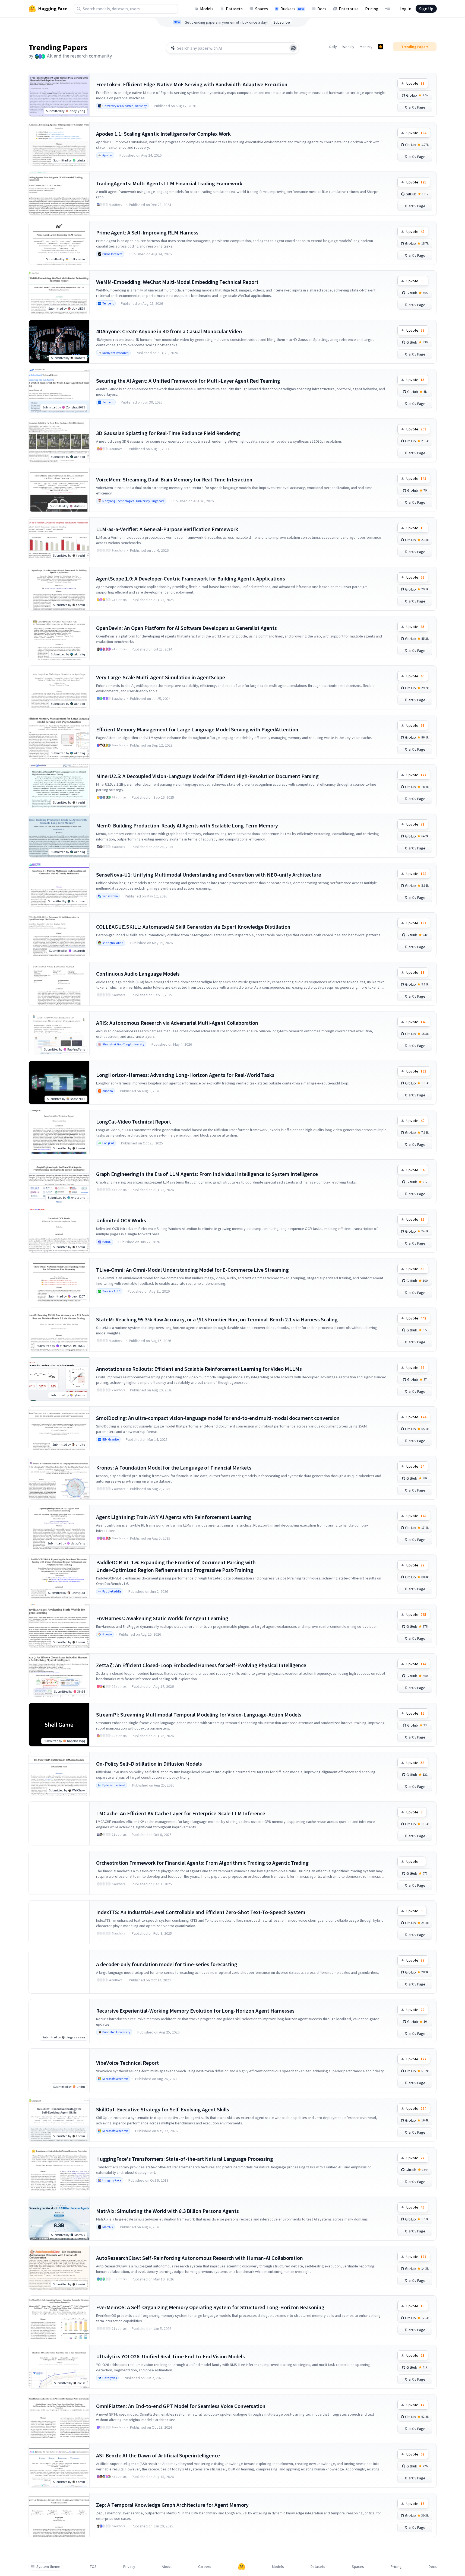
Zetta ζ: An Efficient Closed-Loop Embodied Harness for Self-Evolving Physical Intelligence (201, 1665)
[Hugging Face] (242, 2567)
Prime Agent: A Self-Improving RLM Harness (147, 232)
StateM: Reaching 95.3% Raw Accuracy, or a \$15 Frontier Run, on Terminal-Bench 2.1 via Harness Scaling (217, 1319)
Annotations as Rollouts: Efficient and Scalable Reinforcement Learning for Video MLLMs (199, 1369)
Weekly (348, 47)
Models (207, 9)
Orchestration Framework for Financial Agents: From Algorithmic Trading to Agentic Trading (202, 1863)
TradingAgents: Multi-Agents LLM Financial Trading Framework (169, 183)
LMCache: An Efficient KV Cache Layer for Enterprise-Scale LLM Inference (181, 1813)
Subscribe (282, 22)
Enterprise (349, 9)
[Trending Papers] (381, 47)
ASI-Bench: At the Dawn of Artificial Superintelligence (158, 2455)
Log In (405, 9)
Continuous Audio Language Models (138, 974)
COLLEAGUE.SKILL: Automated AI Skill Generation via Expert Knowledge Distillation (193, 927)
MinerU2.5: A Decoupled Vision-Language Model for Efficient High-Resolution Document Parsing (207, 776)
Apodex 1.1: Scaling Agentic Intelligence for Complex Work (163, 134)
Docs (322, 9)
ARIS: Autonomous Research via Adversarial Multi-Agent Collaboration (177, 1023)
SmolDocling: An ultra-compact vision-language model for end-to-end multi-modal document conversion (218, 1418)
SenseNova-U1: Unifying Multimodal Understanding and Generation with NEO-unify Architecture (209, 875)
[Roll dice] (293, 48)
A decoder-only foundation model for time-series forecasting (167, 1964)
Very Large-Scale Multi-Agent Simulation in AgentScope (161, 677)
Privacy (129, 2567)
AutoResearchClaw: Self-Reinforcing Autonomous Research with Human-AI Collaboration (200, 2258)
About (167, 2567)
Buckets (292, 9)
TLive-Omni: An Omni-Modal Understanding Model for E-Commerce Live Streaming (192, 1270)
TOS (93, 2567)
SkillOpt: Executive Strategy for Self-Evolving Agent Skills (163, 2109)
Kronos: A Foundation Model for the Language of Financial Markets (174, 1468)
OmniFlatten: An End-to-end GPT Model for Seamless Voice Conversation (181, 2406)
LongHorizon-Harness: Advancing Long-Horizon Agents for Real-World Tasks (185, 1075)
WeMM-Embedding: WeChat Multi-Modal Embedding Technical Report (177, 282)
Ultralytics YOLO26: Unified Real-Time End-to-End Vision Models (170, 2356)
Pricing (372, 9)
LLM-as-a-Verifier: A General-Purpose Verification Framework (167, 529)
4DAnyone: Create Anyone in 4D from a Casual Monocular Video (169, 331)
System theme (48, 2567)
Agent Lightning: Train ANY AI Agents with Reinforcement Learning (174, 1517)
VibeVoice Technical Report (127, 2063)
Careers (205, 2567)
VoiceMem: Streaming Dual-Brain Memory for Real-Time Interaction (174, 479)
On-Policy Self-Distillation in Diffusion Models (149, 1764)
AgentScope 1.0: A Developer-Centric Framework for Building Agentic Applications (191, 578)
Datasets (234, 9)
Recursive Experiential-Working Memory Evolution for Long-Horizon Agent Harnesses (195, 2011)
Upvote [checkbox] (415, 83)
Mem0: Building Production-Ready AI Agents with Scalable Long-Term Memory (187, 825)
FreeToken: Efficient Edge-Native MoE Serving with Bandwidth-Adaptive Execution (192, 84)
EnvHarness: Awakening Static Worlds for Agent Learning (162, 1618)
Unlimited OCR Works (121, 1220)
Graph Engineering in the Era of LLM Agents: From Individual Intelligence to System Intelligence (207, 1174)
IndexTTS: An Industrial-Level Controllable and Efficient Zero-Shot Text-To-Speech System (201, 1912)
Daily (333, 47)
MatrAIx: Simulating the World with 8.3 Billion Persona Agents (167, 2211)
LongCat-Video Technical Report (134, 1122)
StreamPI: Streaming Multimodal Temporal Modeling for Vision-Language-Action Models (199, 1714)
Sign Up (426, 9)
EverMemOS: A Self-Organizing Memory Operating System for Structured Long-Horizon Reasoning (210, 2307)
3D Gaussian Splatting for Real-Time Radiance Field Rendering (168, 433)
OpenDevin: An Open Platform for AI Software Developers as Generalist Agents (186, 628)
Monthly (366, 47)
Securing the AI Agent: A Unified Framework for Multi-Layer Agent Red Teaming (188, 381)
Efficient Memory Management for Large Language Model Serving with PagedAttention (197, 729)
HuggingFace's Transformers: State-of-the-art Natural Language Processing (185, 2159)
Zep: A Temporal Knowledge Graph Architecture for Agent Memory (172, 2505)
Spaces (262, 9)
